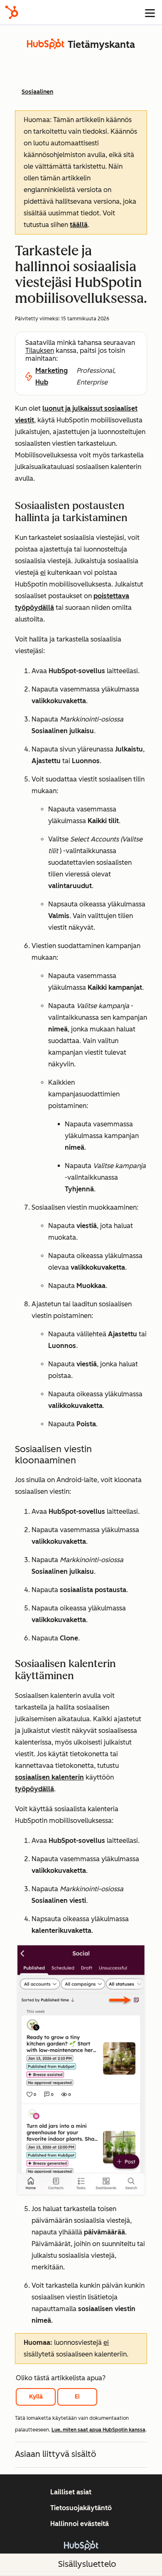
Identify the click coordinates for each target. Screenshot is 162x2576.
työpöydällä (34, 1789)
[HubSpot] (12, 12)
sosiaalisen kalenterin (49, 1777)
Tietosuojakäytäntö (81, 2508)
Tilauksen (40, 351)
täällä (79, 225)
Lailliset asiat (71, 2492)
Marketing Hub (52, 376)
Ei (77, 2397)
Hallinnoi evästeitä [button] (80, 2524)
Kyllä (36, 2397)
